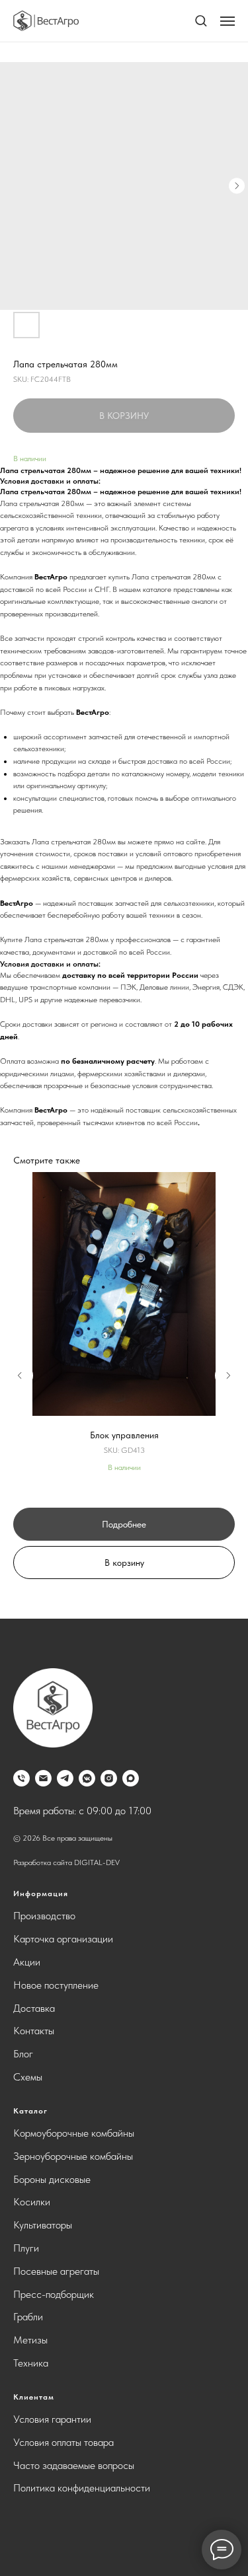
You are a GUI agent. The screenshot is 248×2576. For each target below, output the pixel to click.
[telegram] (65, 1778)
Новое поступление (56, 1985)
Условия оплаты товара (63, 2442)
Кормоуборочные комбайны (74, 2133)
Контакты (34, 2031)
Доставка (34, 2008)
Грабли (28, 2317)
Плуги (26, 2248)
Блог (23, 2054)
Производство (44, 1916)
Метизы (30, 2340)
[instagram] (109, 1778)
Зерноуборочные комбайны (73, 2156)
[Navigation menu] (227, 21)
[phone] (21, 1778)
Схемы (28, 2077)
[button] (201, 20)
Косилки (32, 2202)
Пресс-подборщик (54, 2294)
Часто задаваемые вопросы (74, 2465)
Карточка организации (63, 1939)
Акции (27, 1962)
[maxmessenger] (131, 1778)
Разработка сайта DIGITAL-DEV (66, 1862)
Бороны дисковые (52, 2179)
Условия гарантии (52, 2419)
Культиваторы (43, 2225)
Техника (31, 2363)
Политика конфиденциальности (82, 2488)
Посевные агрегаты (56, 2271)
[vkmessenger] (87, 1778)
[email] (43, 1778)
